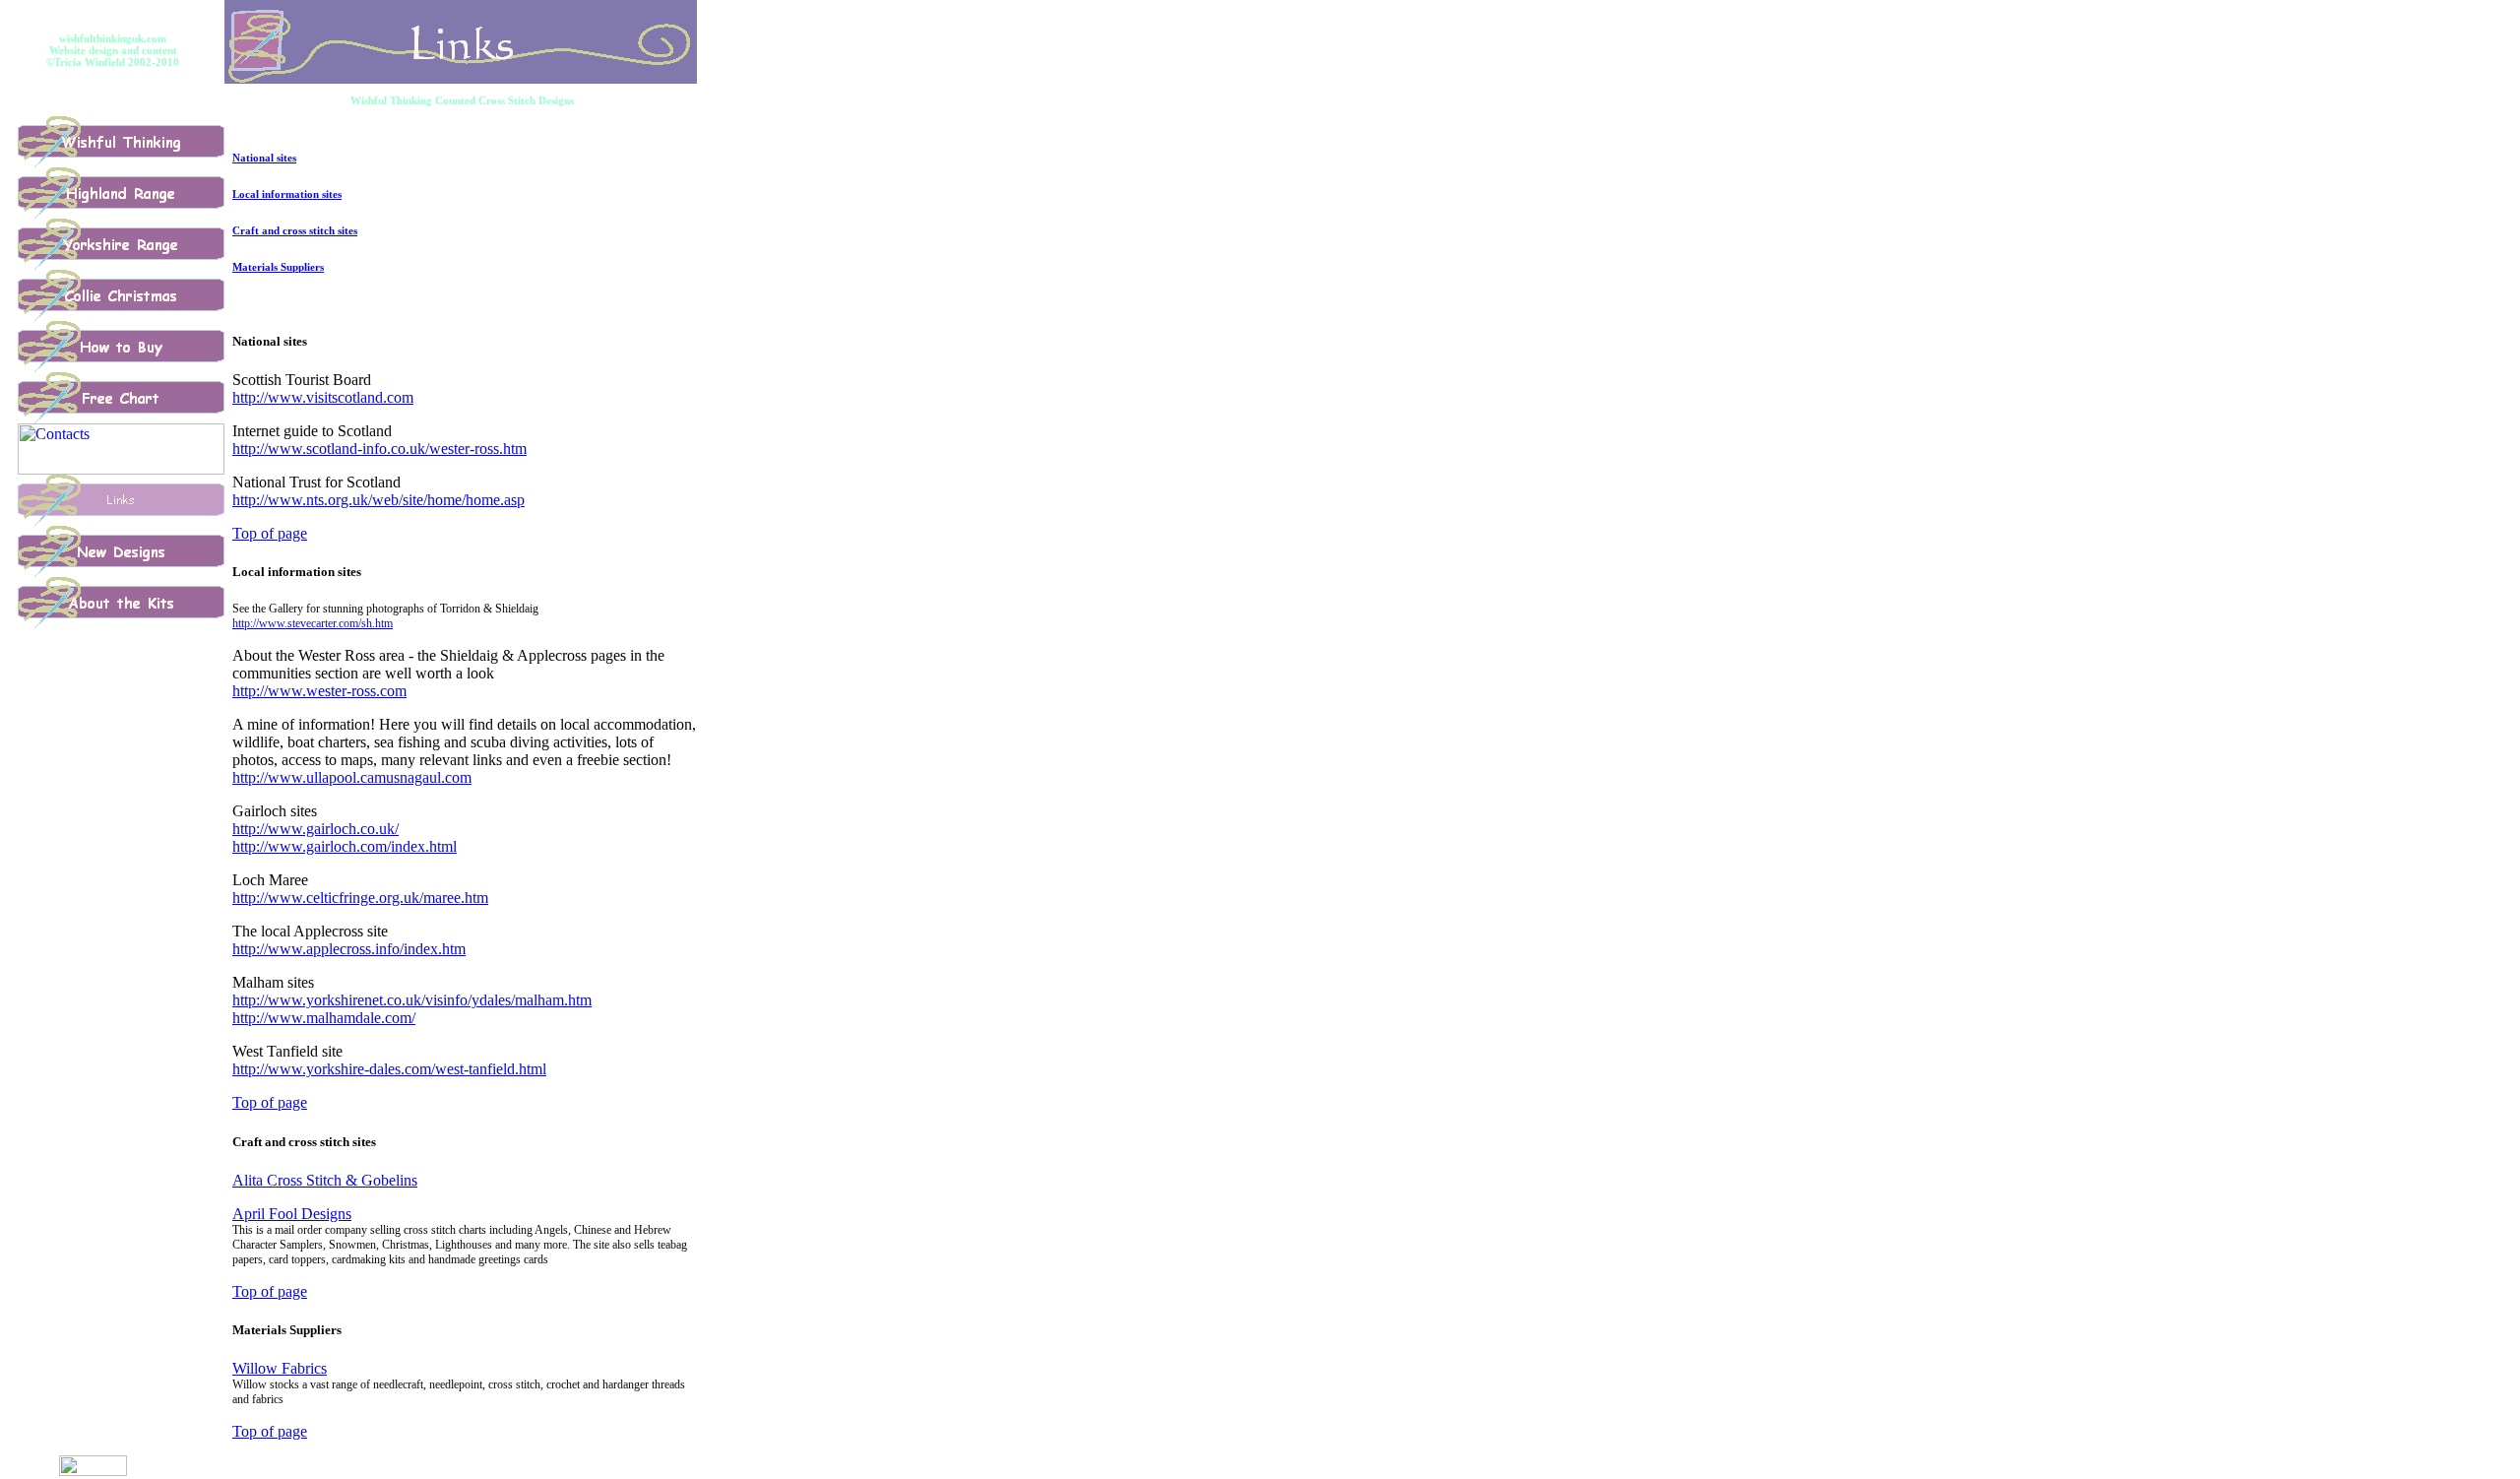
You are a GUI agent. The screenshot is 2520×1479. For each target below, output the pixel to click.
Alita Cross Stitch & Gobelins (325, 1180)
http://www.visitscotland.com (323, 397)
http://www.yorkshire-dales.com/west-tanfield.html (389, 1069)
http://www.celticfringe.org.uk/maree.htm (360, 898)
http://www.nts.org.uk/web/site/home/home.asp (378, 500)
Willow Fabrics (280, 1368)
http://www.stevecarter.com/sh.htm (313, 623)
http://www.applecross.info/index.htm (349, 949)
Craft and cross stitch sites (295, 230)
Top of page (270, 533)
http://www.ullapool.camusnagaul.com (352, 777)
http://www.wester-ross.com (319, 691)
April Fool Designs (292, 1214)
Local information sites (287, 194)
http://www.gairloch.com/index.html (345, 846)
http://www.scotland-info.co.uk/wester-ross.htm (379, 449)
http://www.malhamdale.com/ (324, 1018)
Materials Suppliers (278, 267)
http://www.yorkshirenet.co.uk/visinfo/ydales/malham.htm (412, 1000)
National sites (264, 158)
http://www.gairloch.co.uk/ (315, 829)
